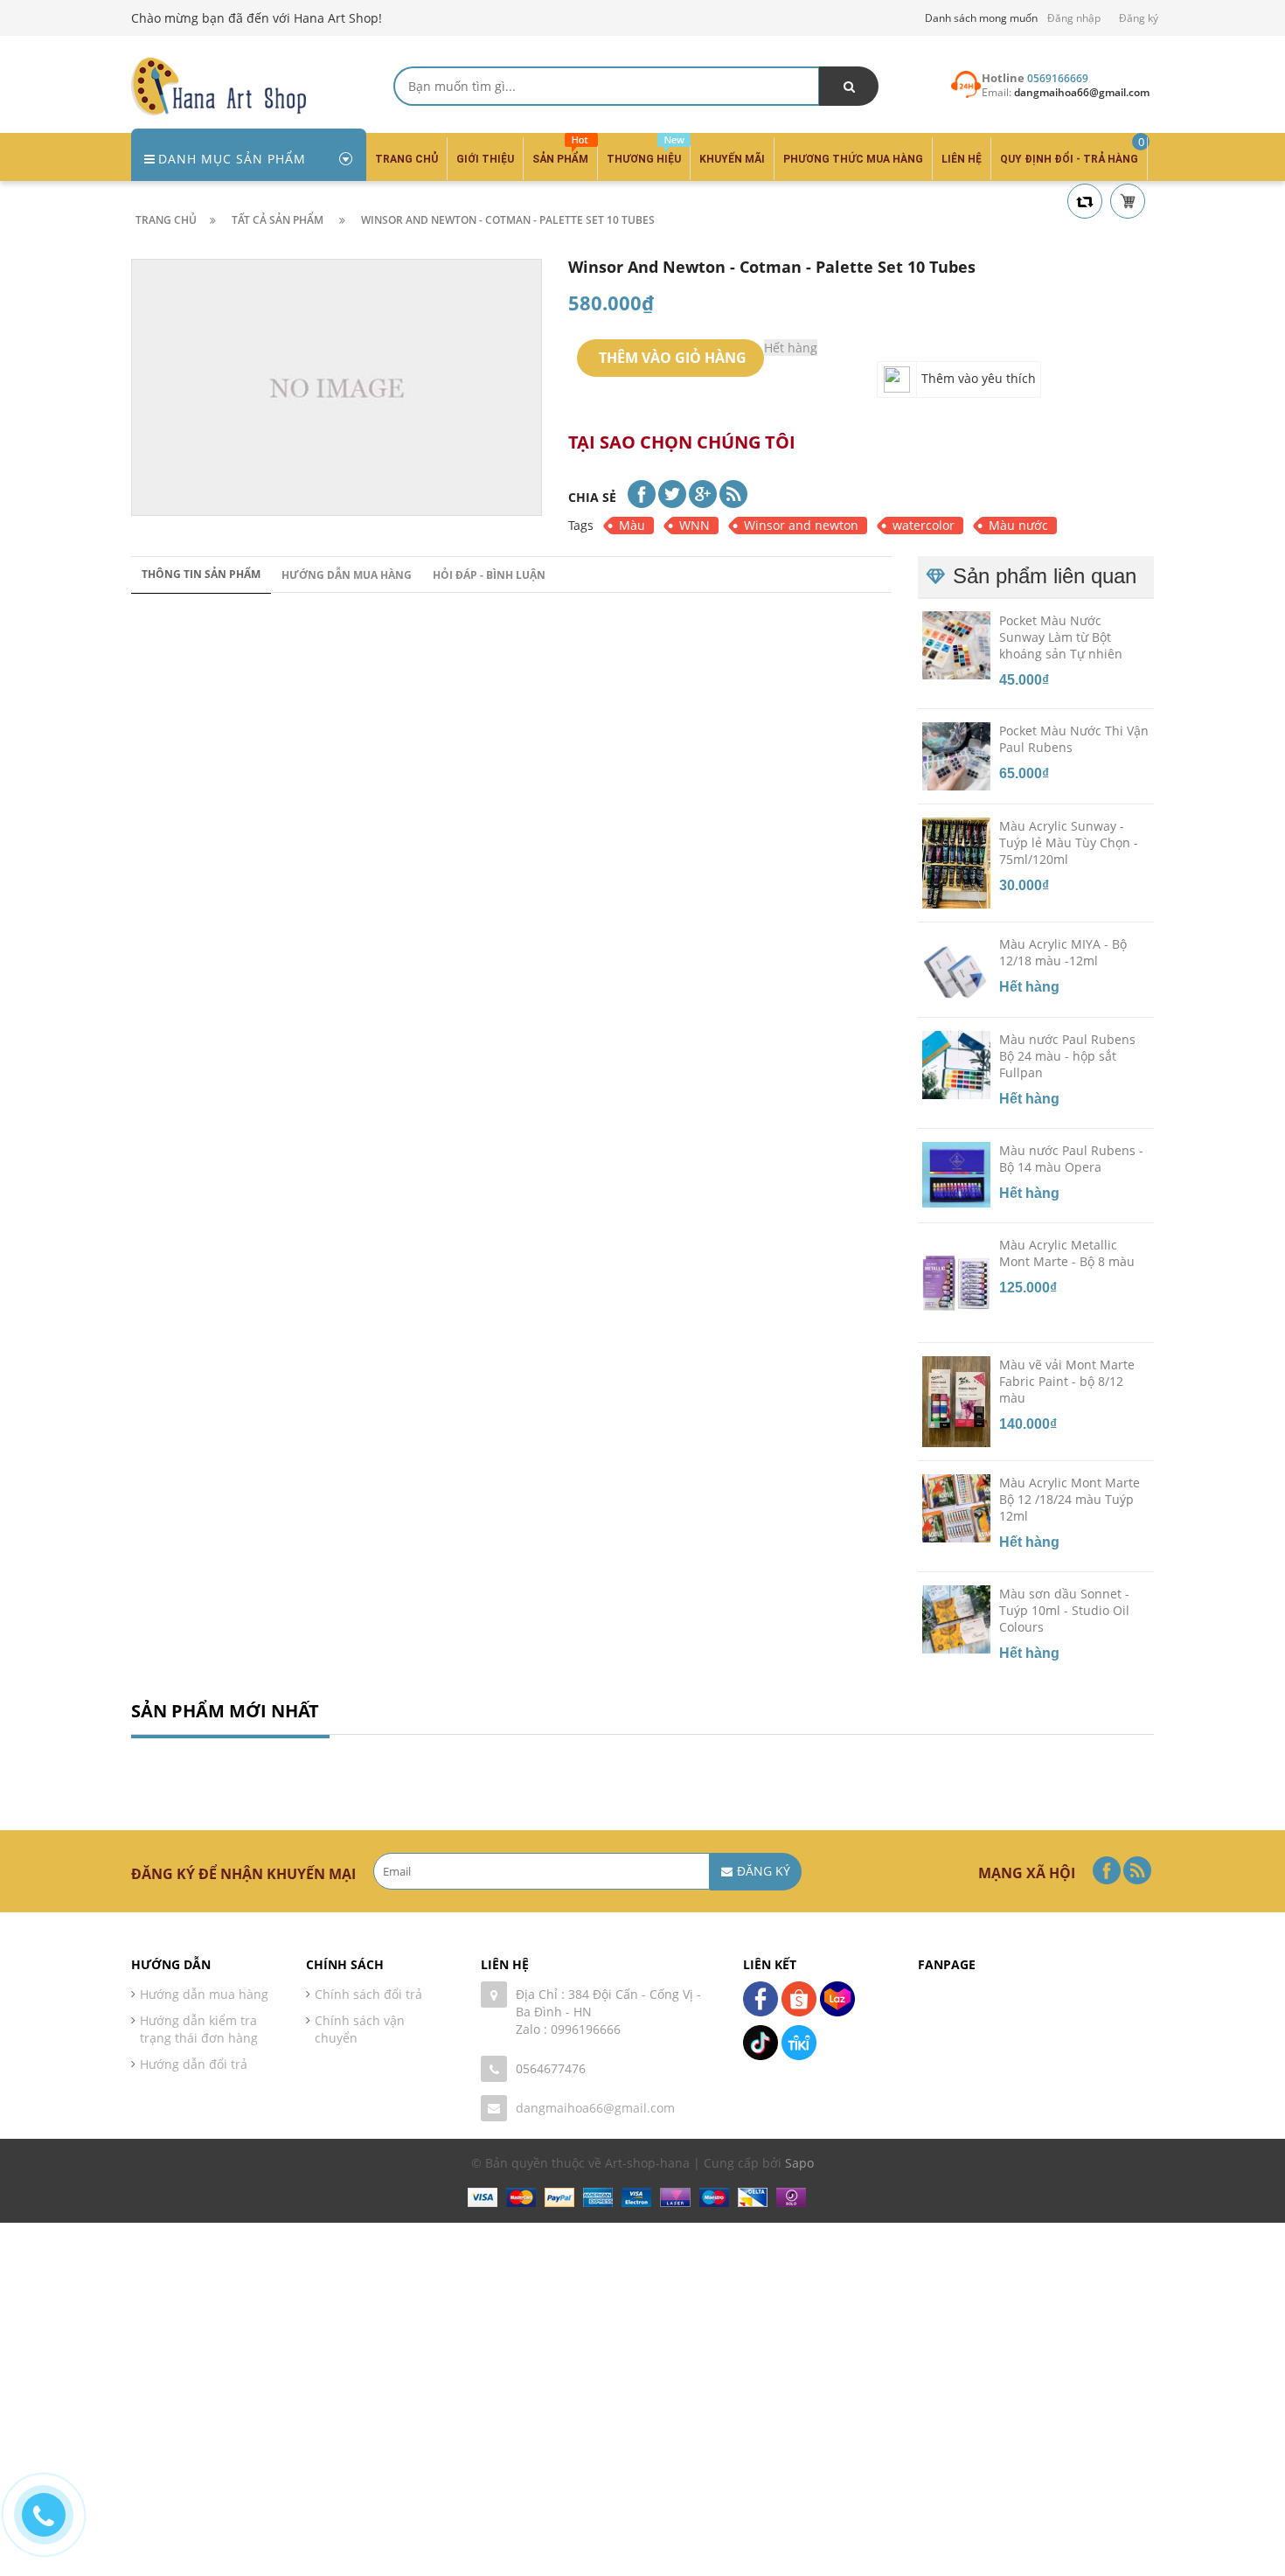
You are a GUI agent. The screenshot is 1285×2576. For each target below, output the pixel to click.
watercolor (924, 525)
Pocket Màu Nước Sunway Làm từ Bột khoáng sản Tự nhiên (1061, 636)
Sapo (799, 2163)
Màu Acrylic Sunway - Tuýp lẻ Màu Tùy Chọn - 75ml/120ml (1069, 842)
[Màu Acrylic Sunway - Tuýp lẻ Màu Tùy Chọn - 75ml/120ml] (956, 862)
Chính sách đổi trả (368, 1994)
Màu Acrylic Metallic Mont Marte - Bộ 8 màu (1067, 1253)
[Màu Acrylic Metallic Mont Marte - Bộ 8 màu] (956, 1282)
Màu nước (1018, 525)
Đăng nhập (1074, 18)
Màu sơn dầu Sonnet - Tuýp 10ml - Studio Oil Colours (1064, 1610)
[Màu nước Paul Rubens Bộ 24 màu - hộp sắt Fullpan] (956, 1064)
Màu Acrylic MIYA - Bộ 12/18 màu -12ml (1063, 952)
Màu (632, 525)
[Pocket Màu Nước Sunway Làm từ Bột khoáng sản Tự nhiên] (956, 644)
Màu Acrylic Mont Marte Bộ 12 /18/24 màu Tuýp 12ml (1070, 1499)
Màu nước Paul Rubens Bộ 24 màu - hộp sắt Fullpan (1067, 1056)
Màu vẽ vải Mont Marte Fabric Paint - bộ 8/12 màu (1067, 1381)
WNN (695, 525)
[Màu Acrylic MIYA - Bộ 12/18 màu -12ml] (956, 969)
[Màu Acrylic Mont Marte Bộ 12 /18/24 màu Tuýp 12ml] (956, 1507)
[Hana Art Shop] (219, 85)
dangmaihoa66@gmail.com (595, 2108)
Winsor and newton (801, 525)
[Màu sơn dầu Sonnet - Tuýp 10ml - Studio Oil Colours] (956, 1618)
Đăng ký (1139, 18)
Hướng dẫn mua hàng (347, 575)
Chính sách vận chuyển (360, 2029)
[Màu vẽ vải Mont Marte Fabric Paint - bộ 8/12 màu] (956, 1400)
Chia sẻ (592, 497)
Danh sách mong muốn (981, 18)
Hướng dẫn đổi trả (194, 2064)
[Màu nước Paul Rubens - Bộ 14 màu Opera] (956, 1173)
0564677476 (551, 2068)
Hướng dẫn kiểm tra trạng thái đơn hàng (199, 2029)
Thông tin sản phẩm (201, 574)
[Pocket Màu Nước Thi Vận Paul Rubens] (956, 755)
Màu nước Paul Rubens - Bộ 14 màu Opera (1071, 1159)
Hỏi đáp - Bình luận (489, 575)
